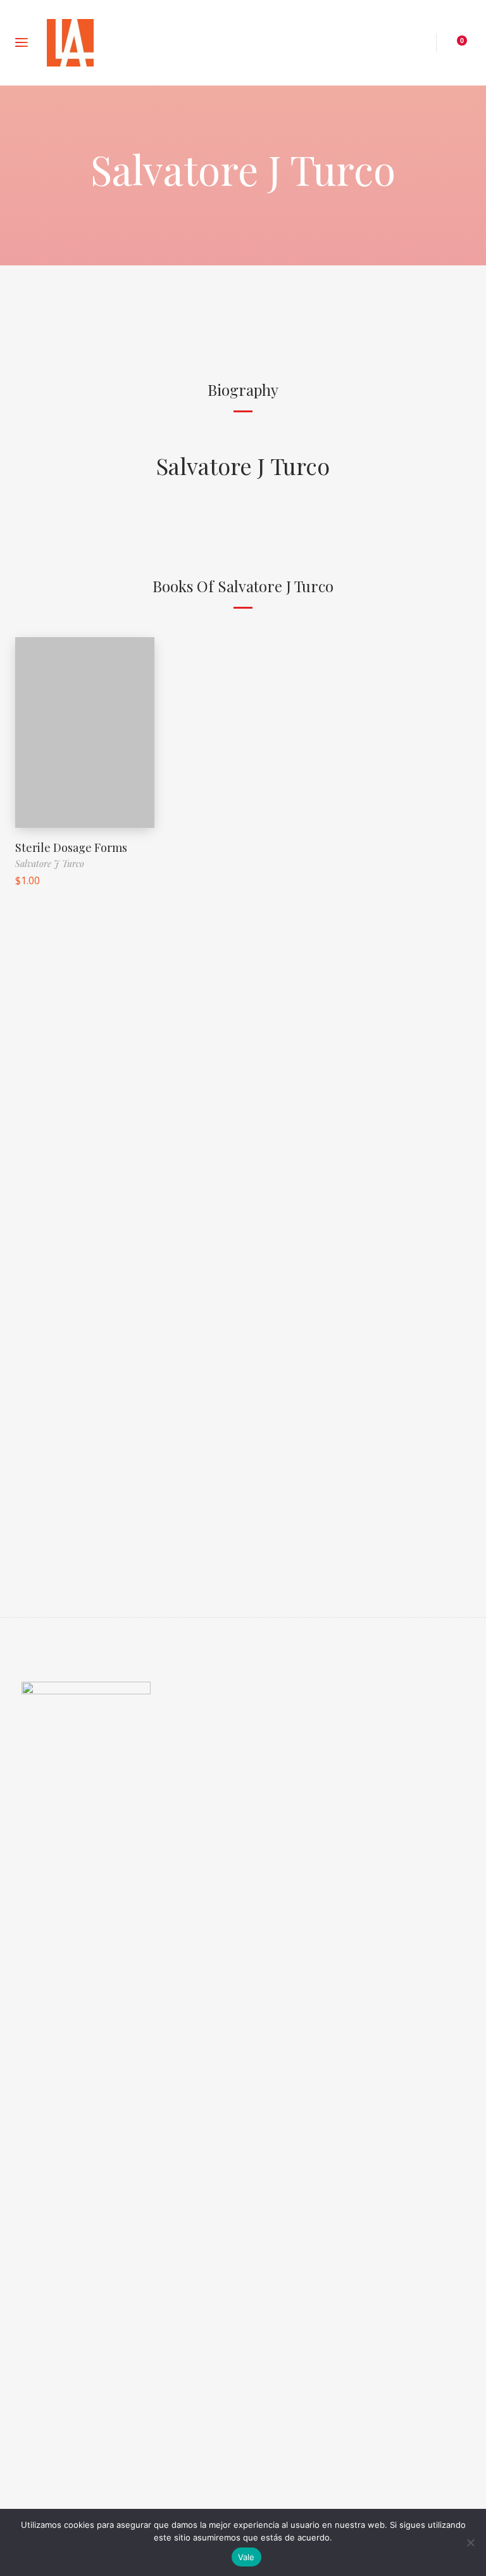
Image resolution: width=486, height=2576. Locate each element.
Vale (246, 2557)
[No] (470, 2542)
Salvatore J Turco (243, 466)
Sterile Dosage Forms (71, 847)
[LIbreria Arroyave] (70, 43)
